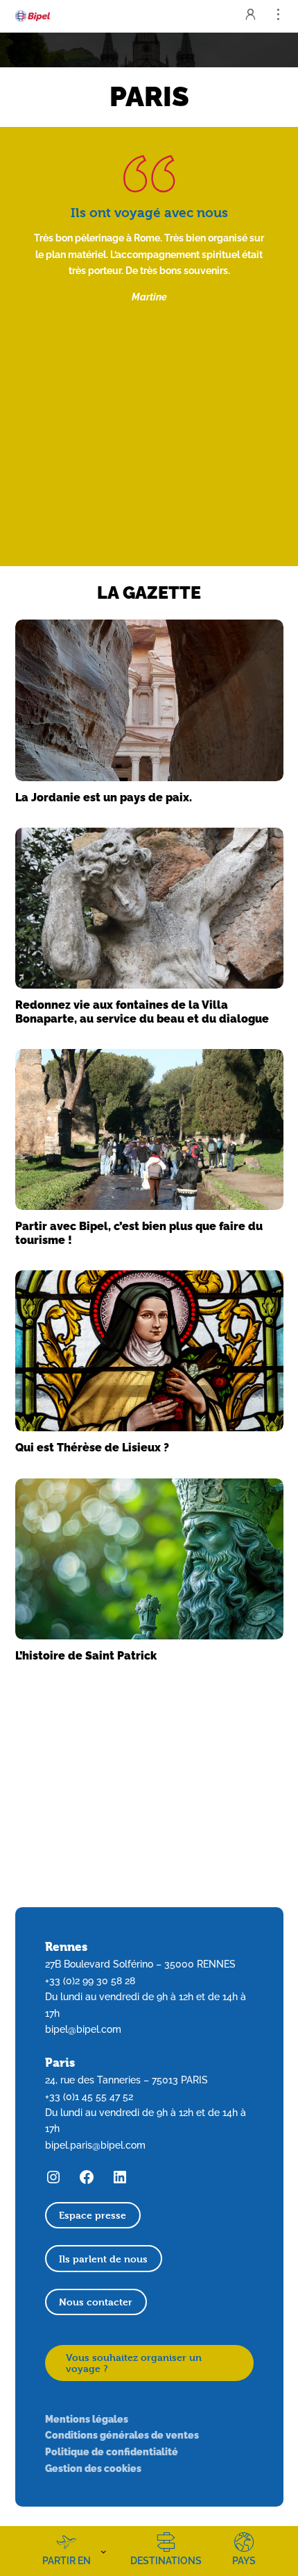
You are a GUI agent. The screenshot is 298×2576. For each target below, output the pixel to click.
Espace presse (93, 2215)
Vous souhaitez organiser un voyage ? (134, 2363)
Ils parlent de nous (103, 2259)
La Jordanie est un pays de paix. (104, 797)
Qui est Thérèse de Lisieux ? (92, 1448)
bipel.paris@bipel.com (95, 2145)
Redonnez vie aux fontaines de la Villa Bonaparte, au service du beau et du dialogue (142, 1012)
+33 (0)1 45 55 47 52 (89, 2097)
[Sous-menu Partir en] (104, 2551)
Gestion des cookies (93, 2468)
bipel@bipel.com (83, 2029)
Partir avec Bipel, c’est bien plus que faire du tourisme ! (139, 1233)
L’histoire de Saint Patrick (86, 1656)
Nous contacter (96, 2302)
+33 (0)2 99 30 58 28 (90, 1981)
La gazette (149, 592)
